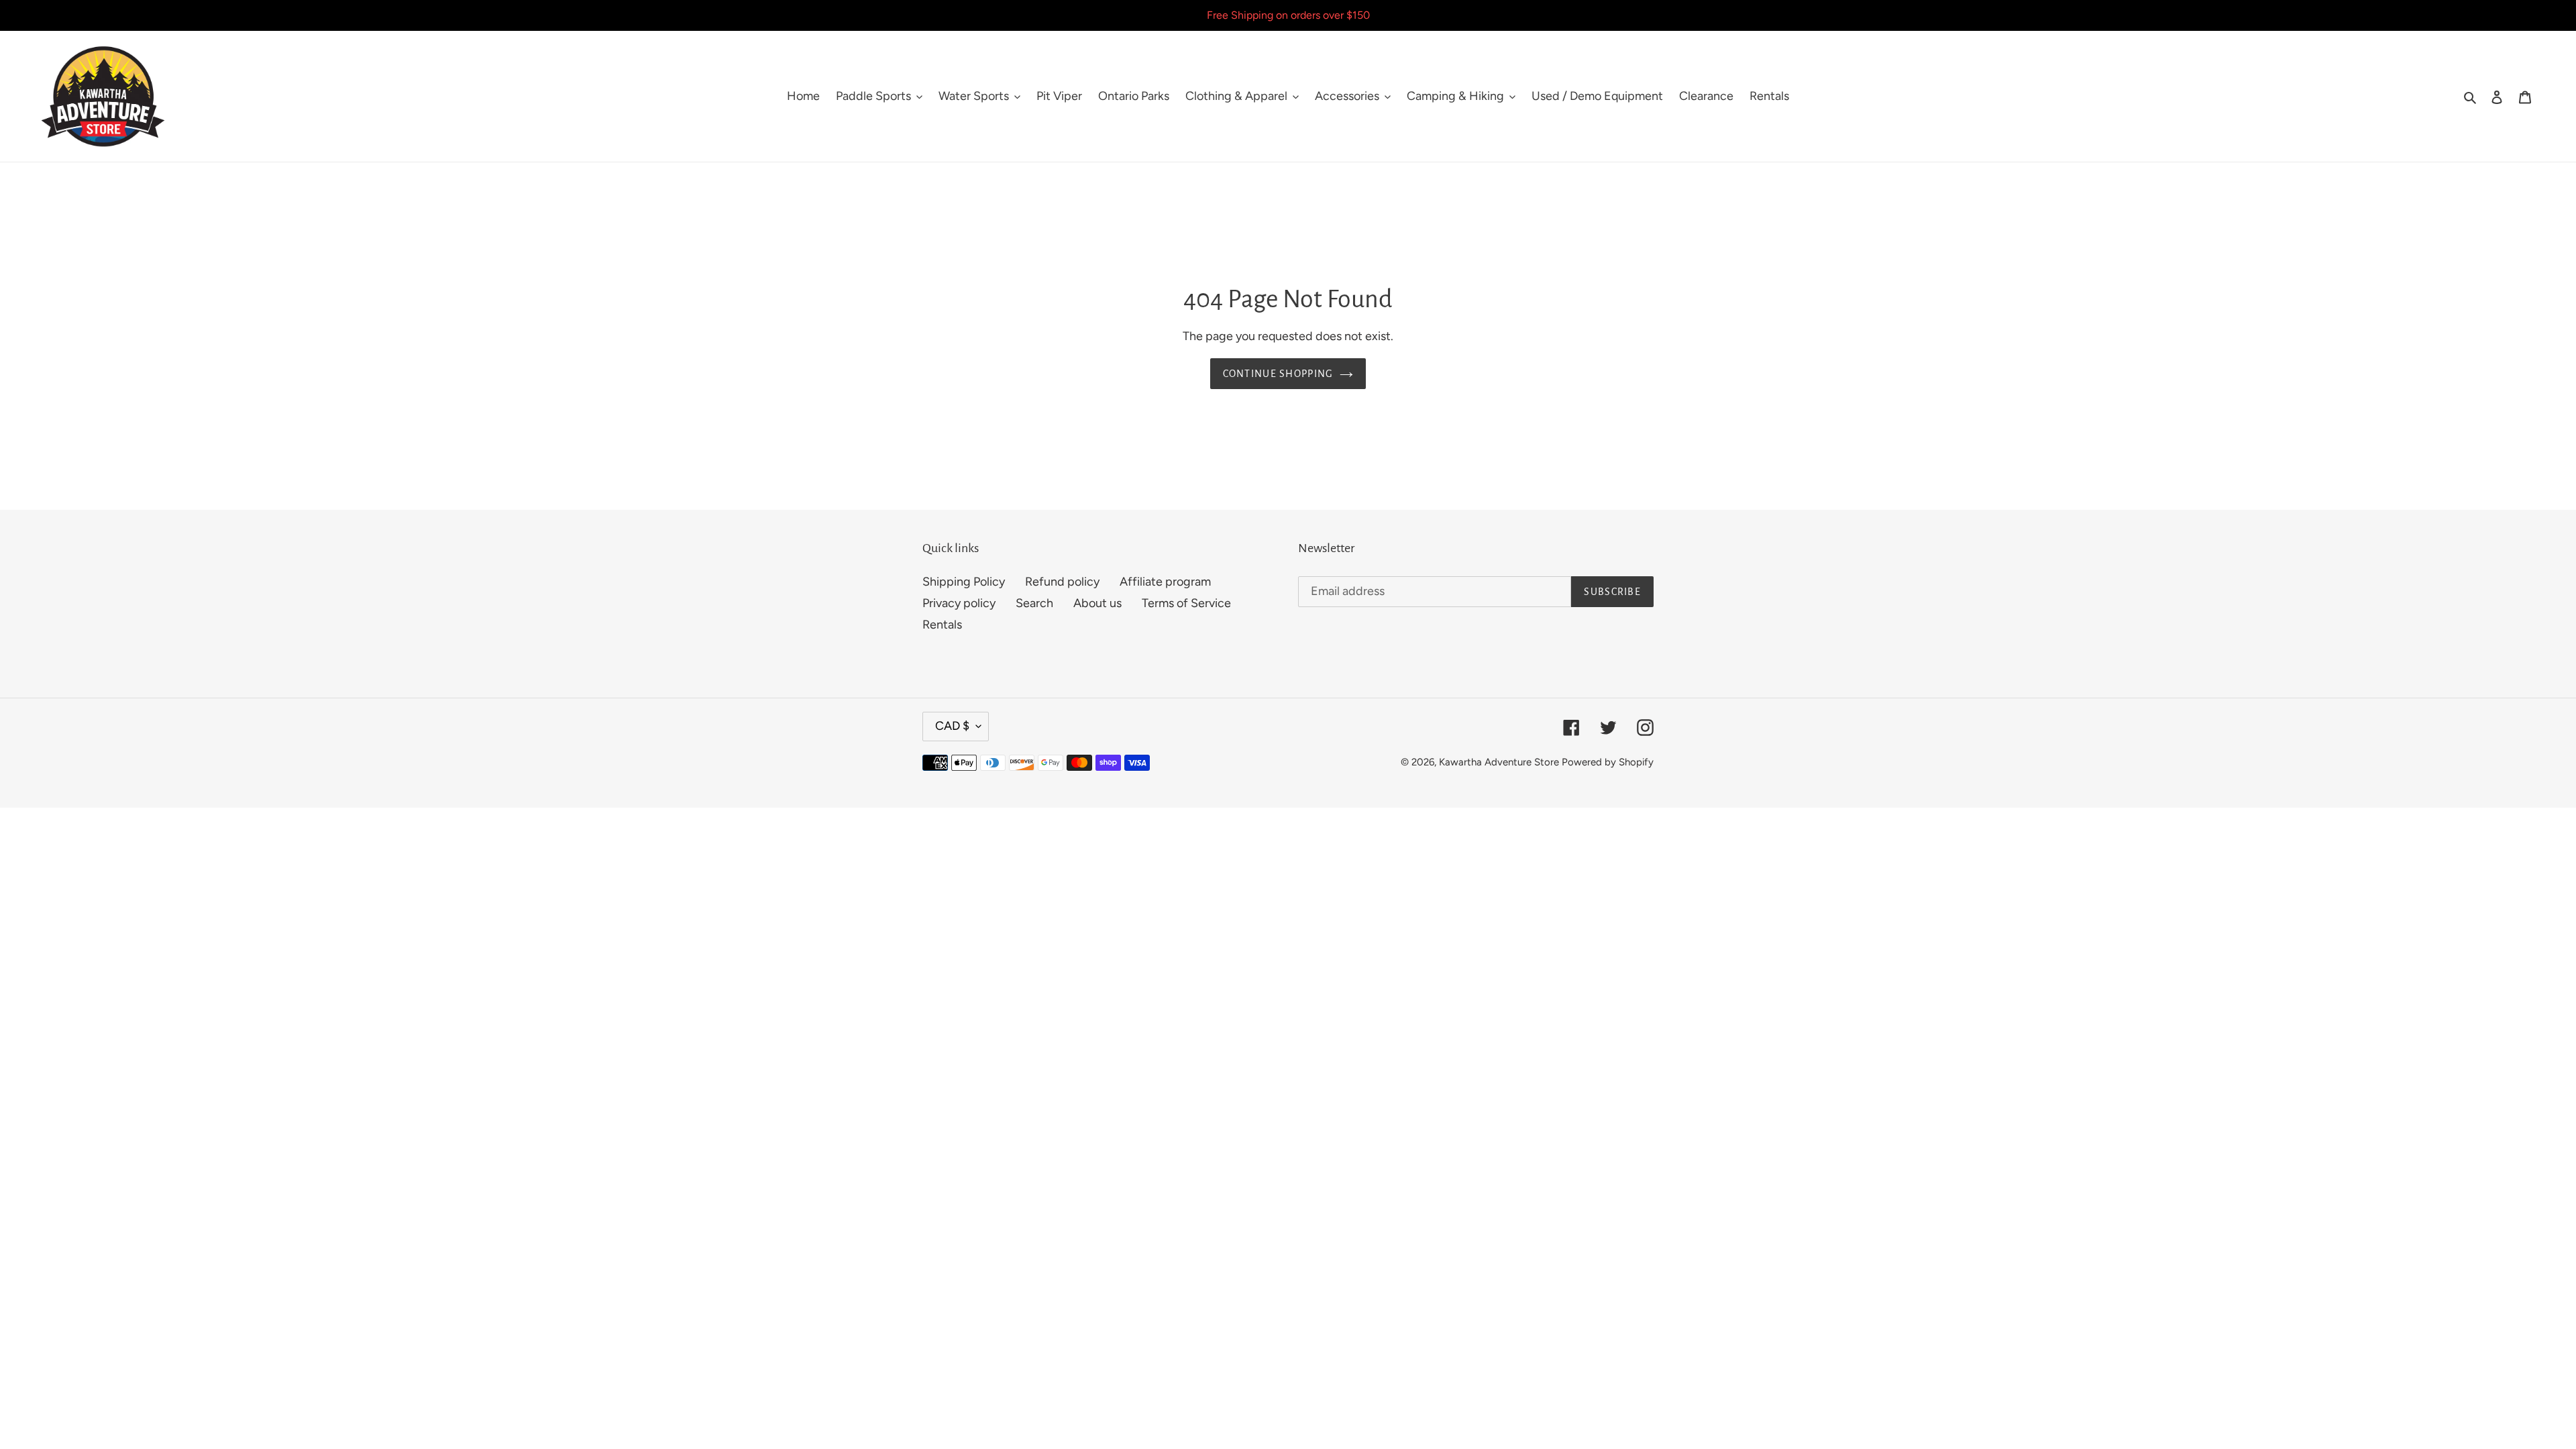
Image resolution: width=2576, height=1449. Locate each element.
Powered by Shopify (1608, 762)
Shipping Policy (964, 582)
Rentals (942, 625)
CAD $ (952, 726)
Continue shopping (1278, 374)
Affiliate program (1165, 582)
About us (1097, 603)
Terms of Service (1186, 603)
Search (1034, 603)
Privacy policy (959, 603)
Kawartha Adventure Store (1499, 762)
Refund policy (1062, 582)
